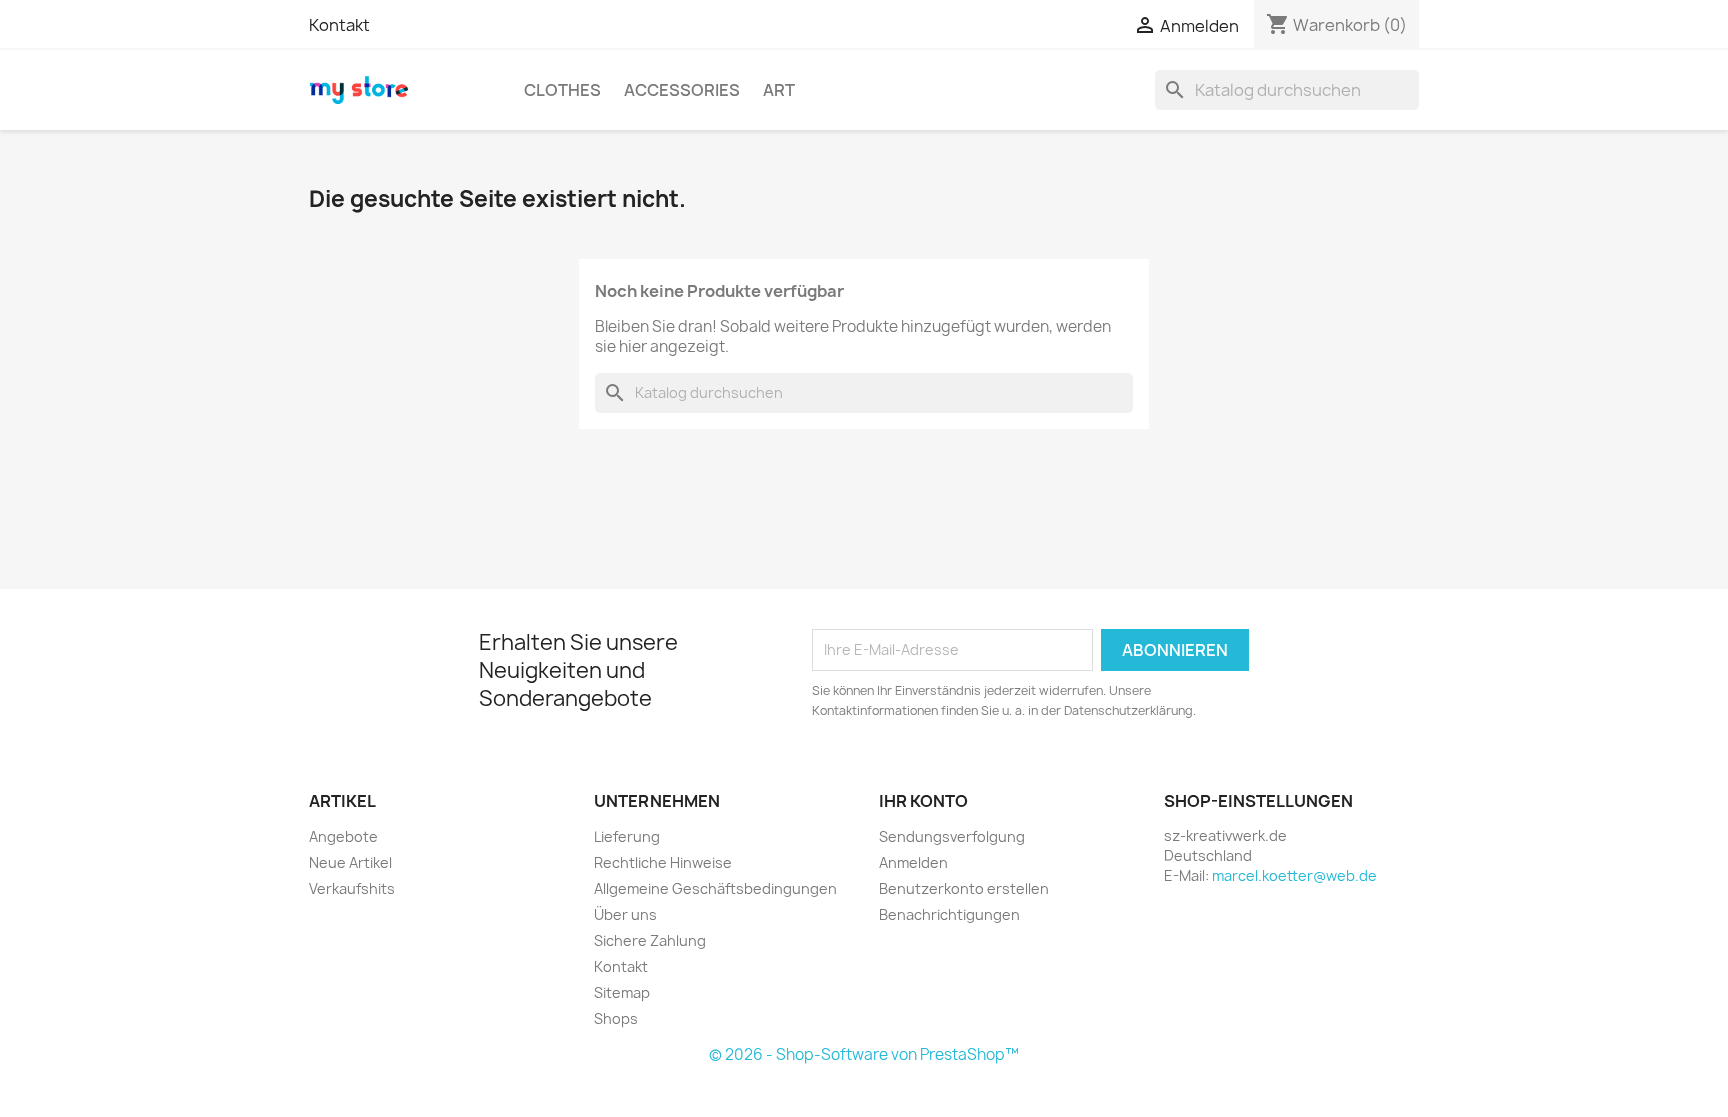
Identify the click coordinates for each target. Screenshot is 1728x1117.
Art (779, 90)
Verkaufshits (352, 888)
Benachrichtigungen (949, 914)
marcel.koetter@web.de (1294, 875)
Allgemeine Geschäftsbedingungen (715, 888)
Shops (616, 1018)
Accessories (682, 90)
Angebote (343, 836)
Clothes (562, 90)
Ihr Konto (923, 801)
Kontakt (339, 25)
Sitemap (622, 992)
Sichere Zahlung (650, 940)
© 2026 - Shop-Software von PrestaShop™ (864, 1054)
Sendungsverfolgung (952, 836)
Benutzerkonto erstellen (964, 888)
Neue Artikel (350, 862)
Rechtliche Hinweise (663, 862)
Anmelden (913, 862)
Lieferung (627, 836)
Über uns (625, 914)
